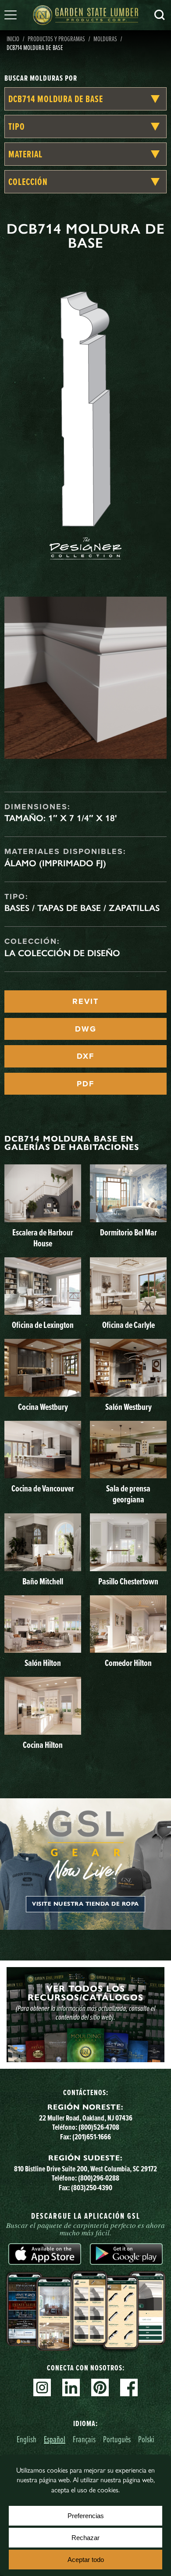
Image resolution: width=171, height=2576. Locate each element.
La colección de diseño (62, 953)
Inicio (13, 39)
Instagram (42, 2387)
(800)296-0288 (99, 2178)
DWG (86, 1029)
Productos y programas (56, 39)
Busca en (160, 15)
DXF (85, 1056)
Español (55, 2439)
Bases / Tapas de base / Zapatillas (82, 908)
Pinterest (100, 2387)
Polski (146, 2439)
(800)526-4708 (99, 2127)
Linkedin (71, 2387)
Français (84, 2439)
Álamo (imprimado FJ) (55, 863)
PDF (85, 1084)
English (27, 2439)
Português (117, 2439)
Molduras (105, 39)
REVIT (85, 1001)
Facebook (129, 2387)
